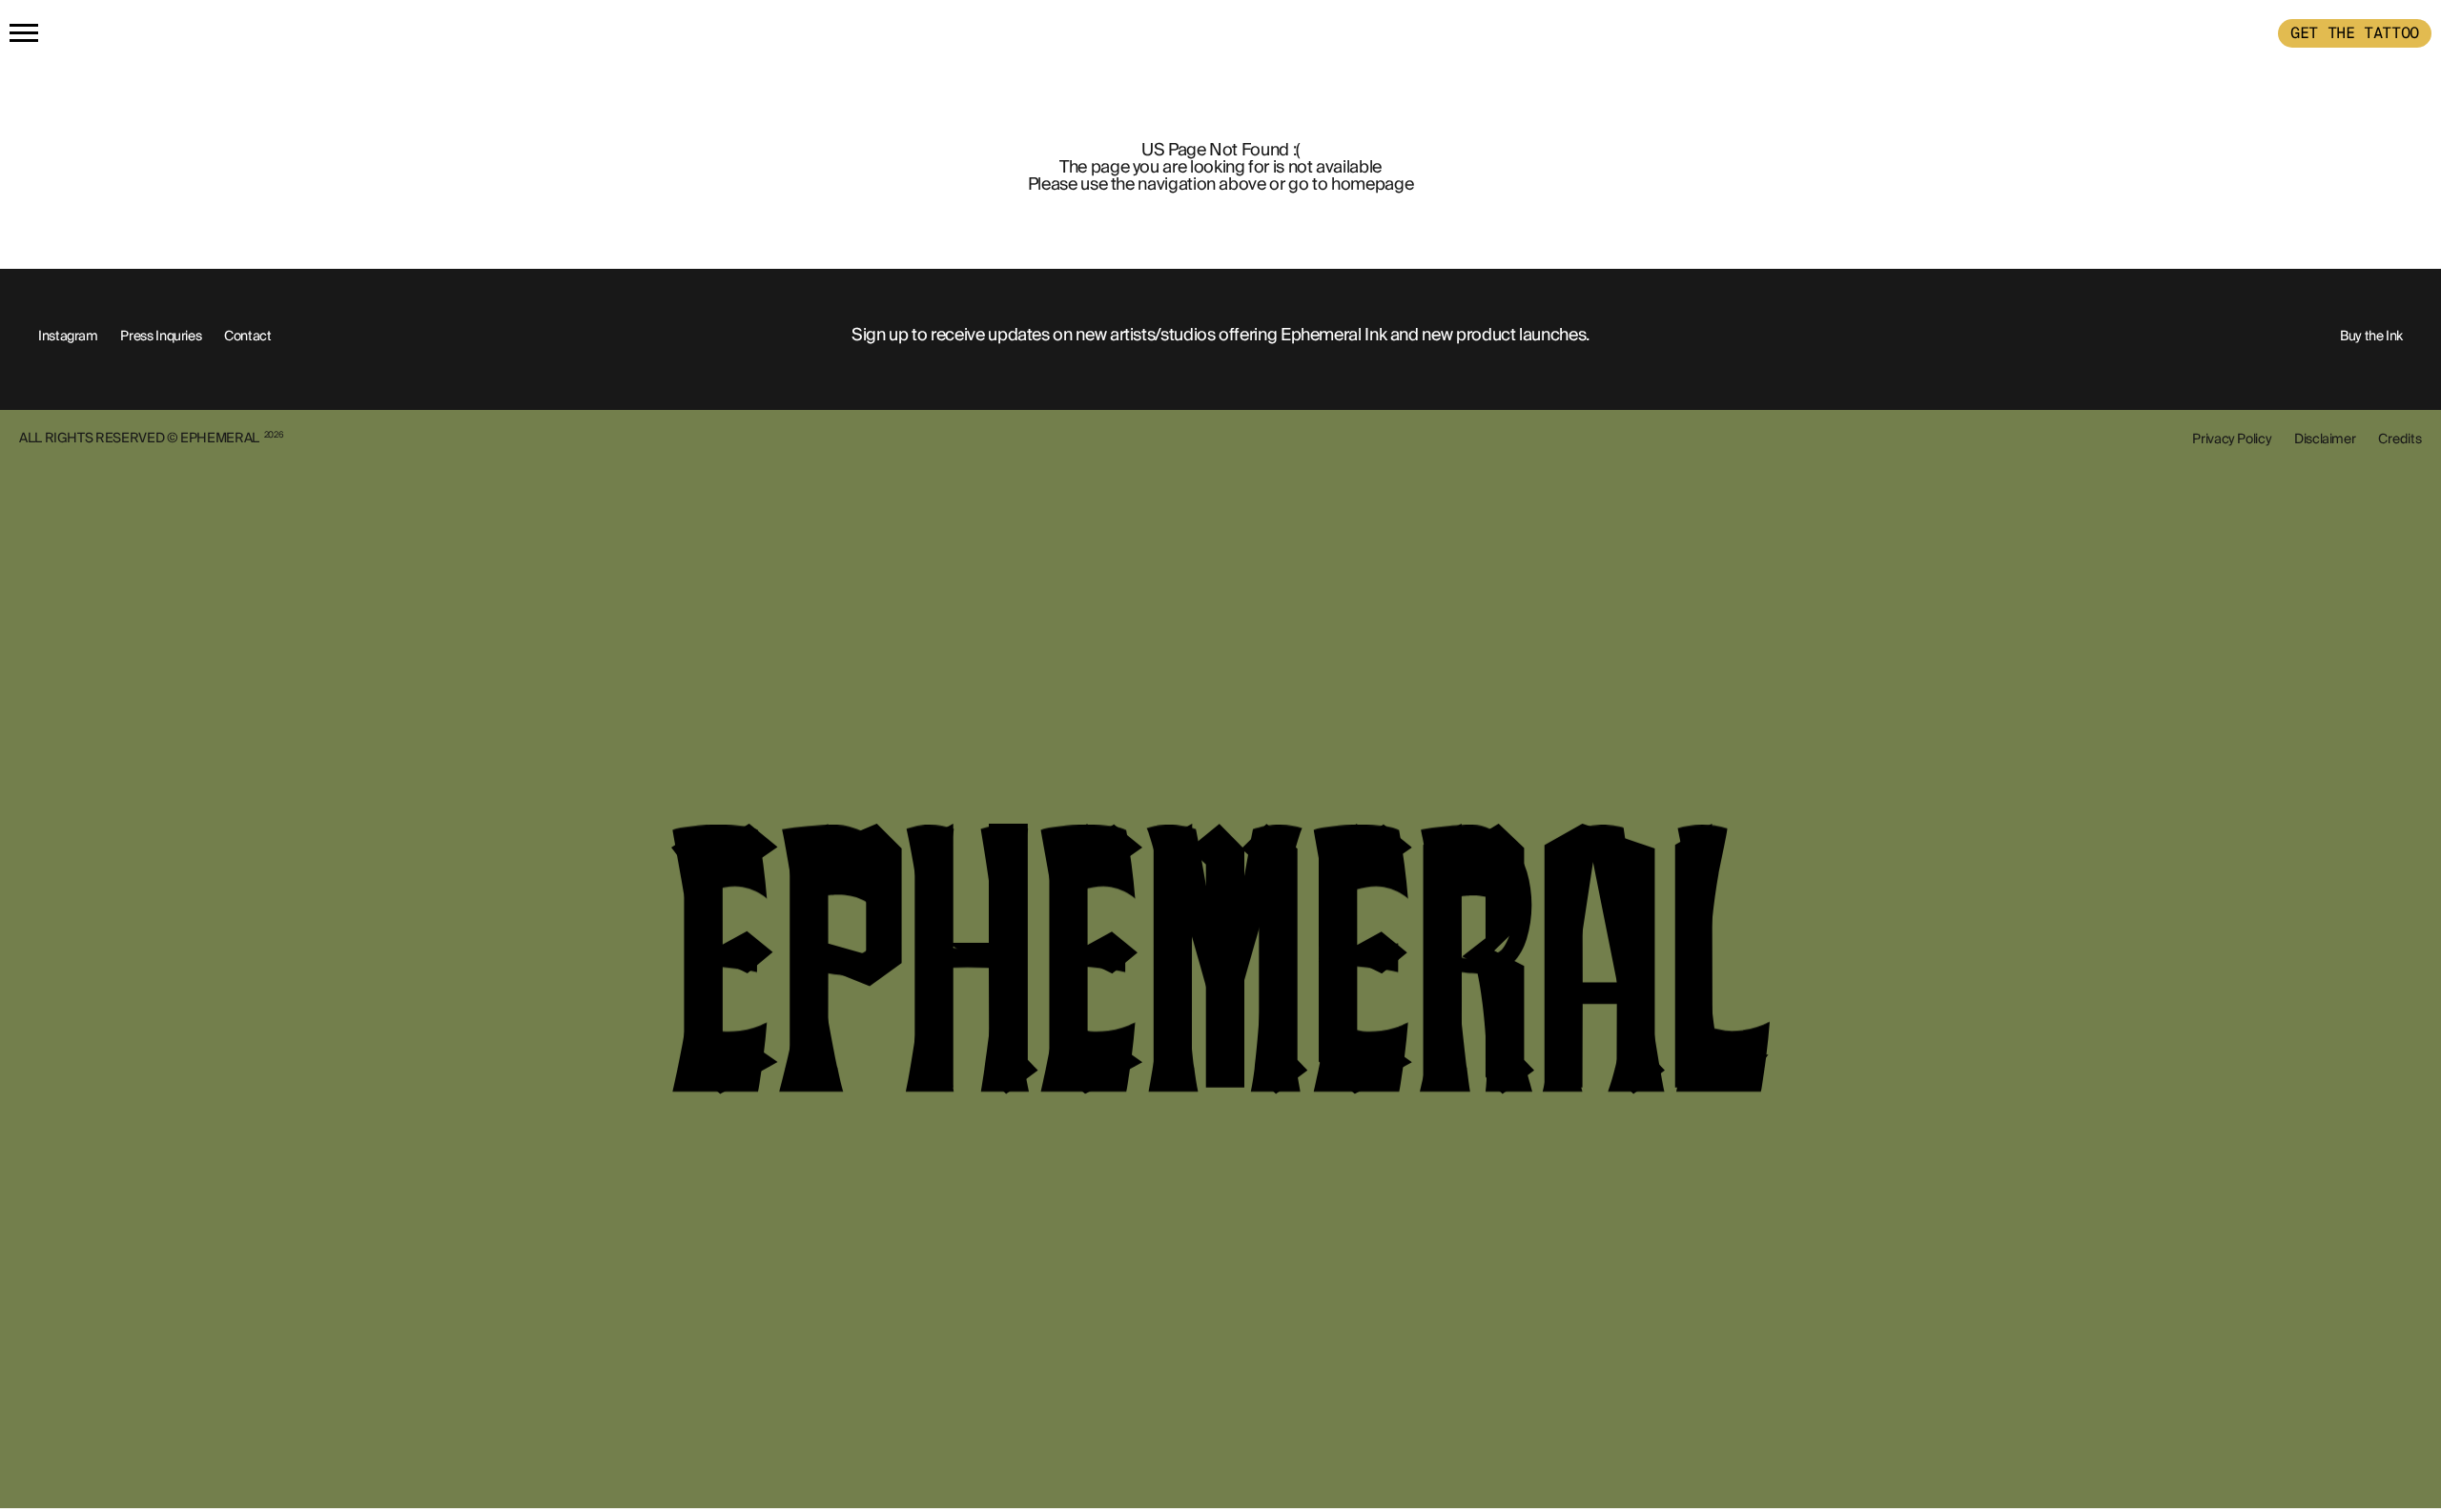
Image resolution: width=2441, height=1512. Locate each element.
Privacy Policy (2232, 439)
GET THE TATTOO (2355, 33)
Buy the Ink (2371, 336)
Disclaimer (2325, 439)
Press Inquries (161, 336)
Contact (247, 336)
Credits (2400, 439)
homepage (1372, 184)
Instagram (68, 336)
